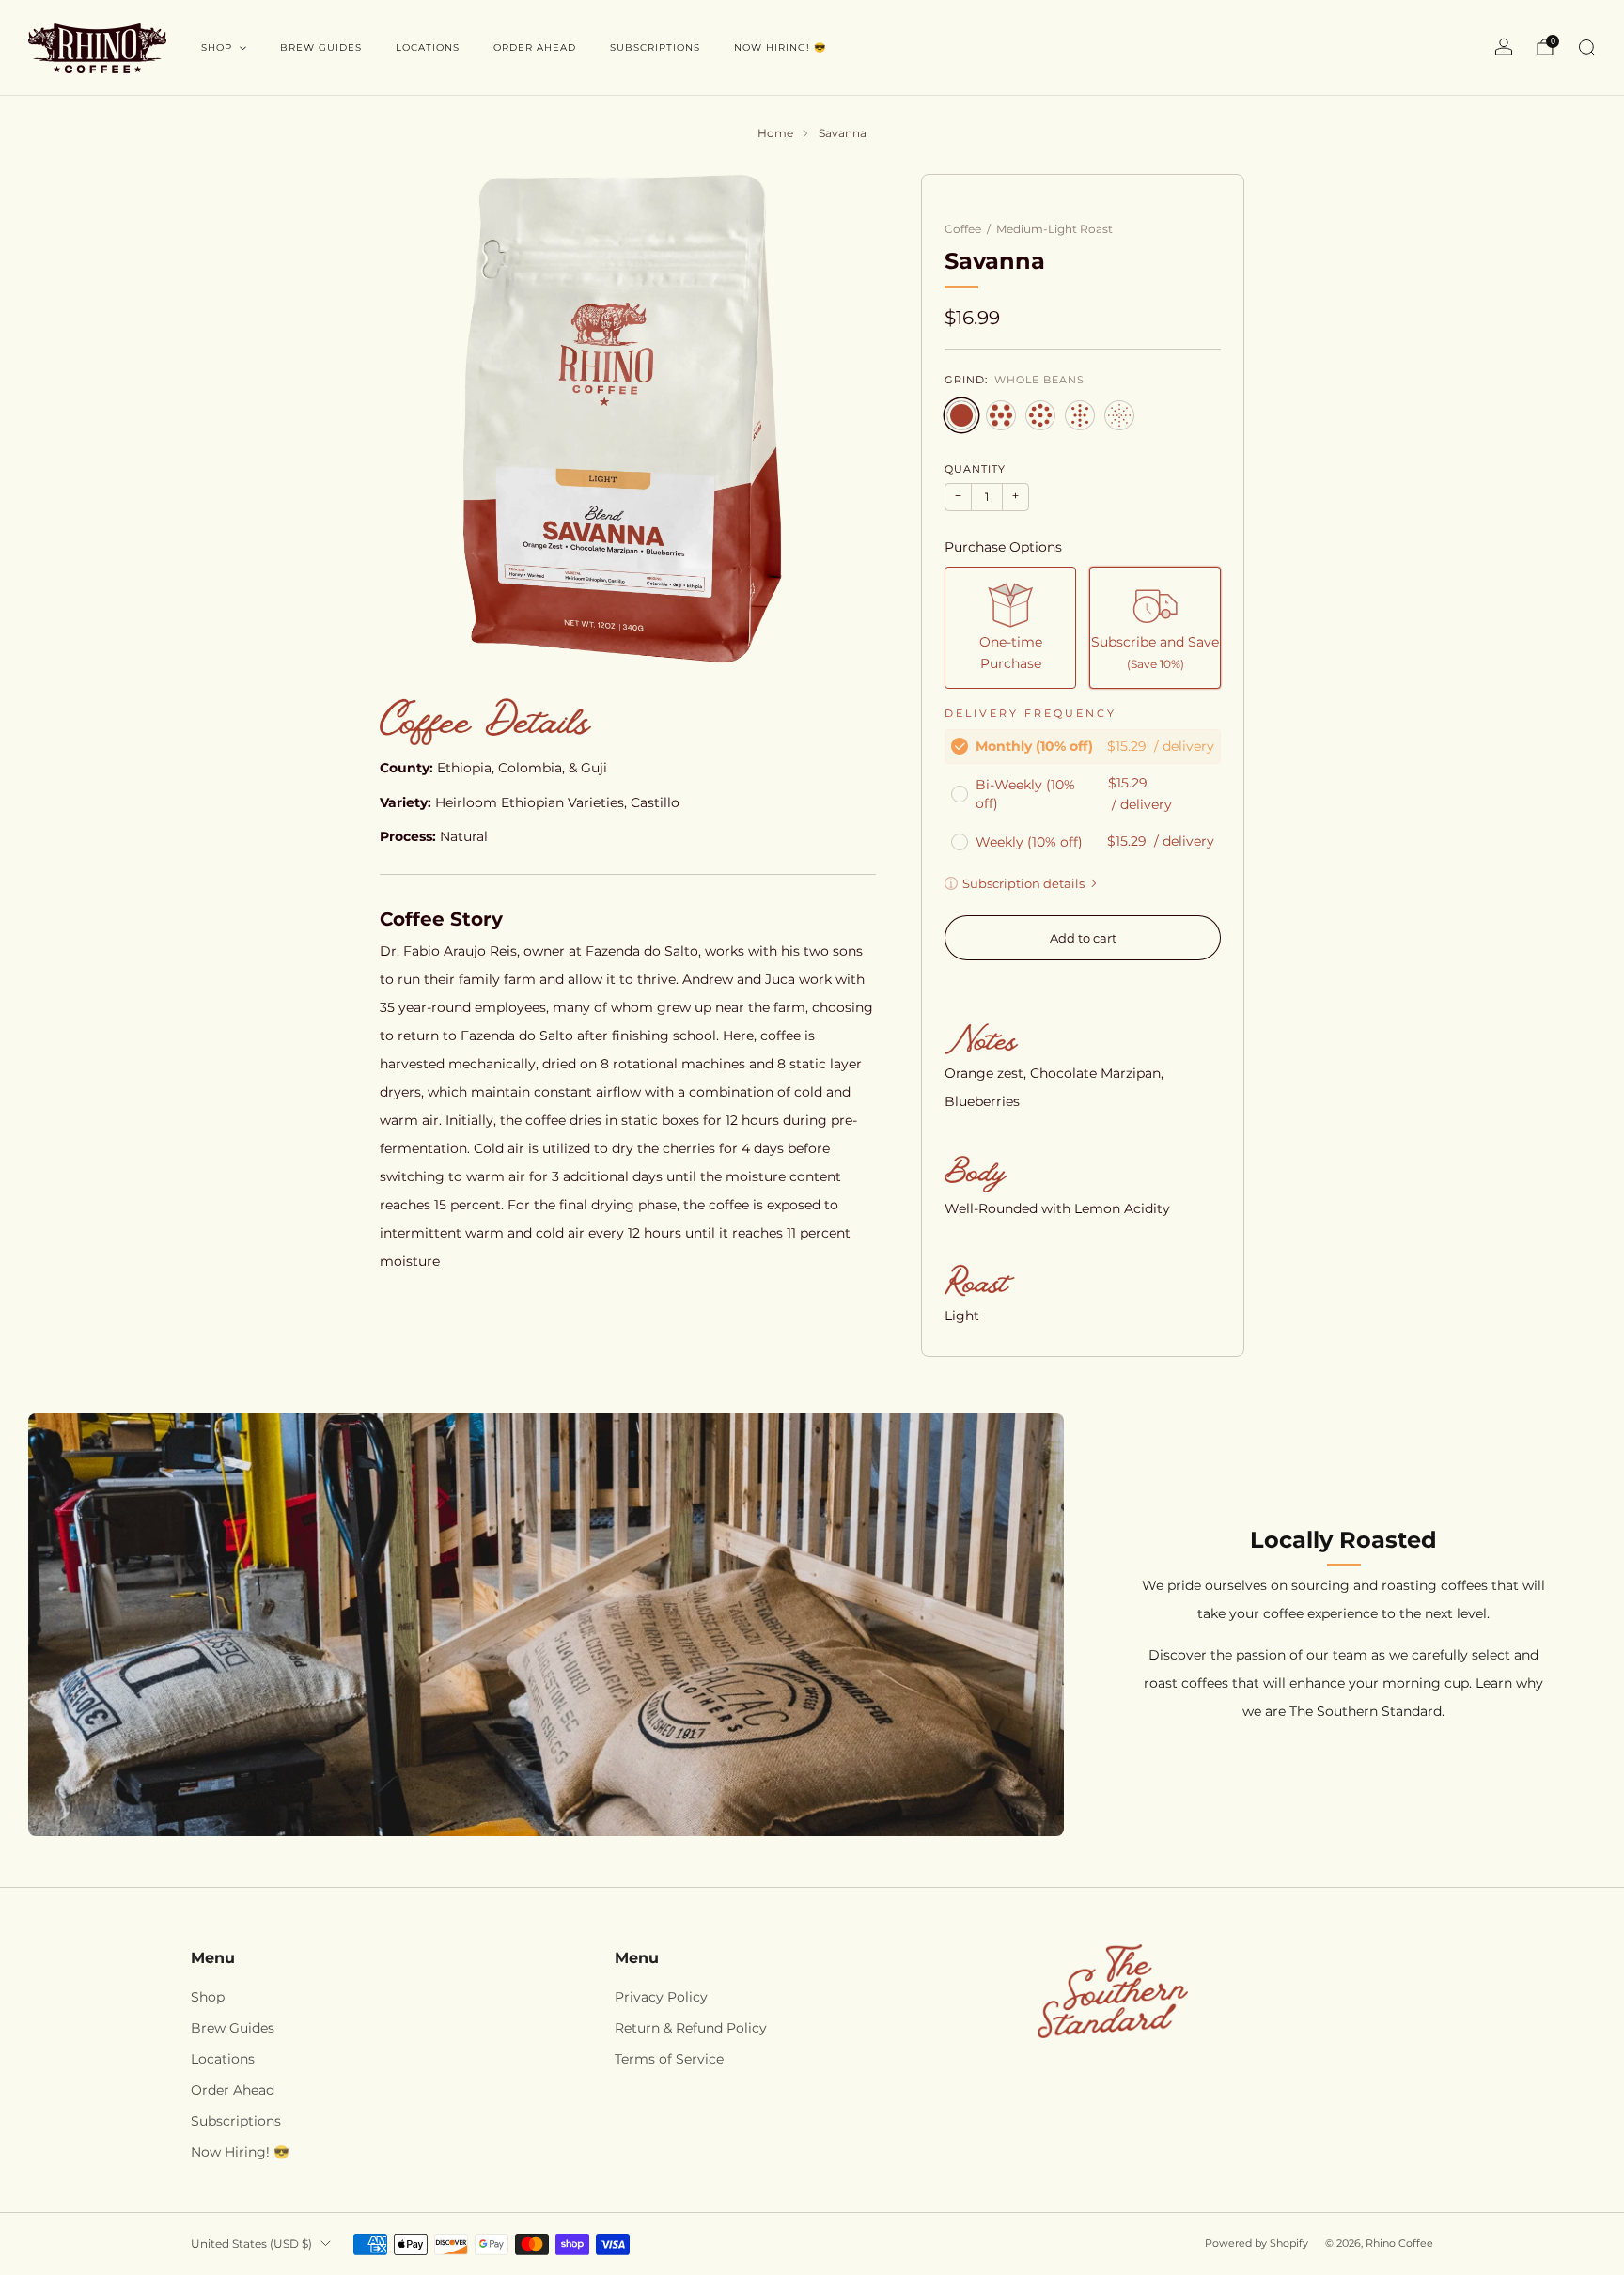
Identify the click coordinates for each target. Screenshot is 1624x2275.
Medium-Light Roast (1054, 229)
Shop (217, 47)
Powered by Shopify (1257, 2243)
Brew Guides (321, 47)
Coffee (963, 229)
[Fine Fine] (1119, 415)
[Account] (1504, 47)
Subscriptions (655, 47)
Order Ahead (535, 47)
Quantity (975, 469)
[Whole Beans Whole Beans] (961, 415)
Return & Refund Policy (691, 2028)
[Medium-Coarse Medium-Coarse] (1040, 415)
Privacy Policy (661, 1997)
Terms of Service (669, 2059)
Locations (428, 47)
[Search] (1586, 47)
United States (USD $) (251, 2244)
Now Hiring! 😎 (780, 47)
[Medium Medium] (1080, 415)
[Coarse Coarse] (1001, 415)
